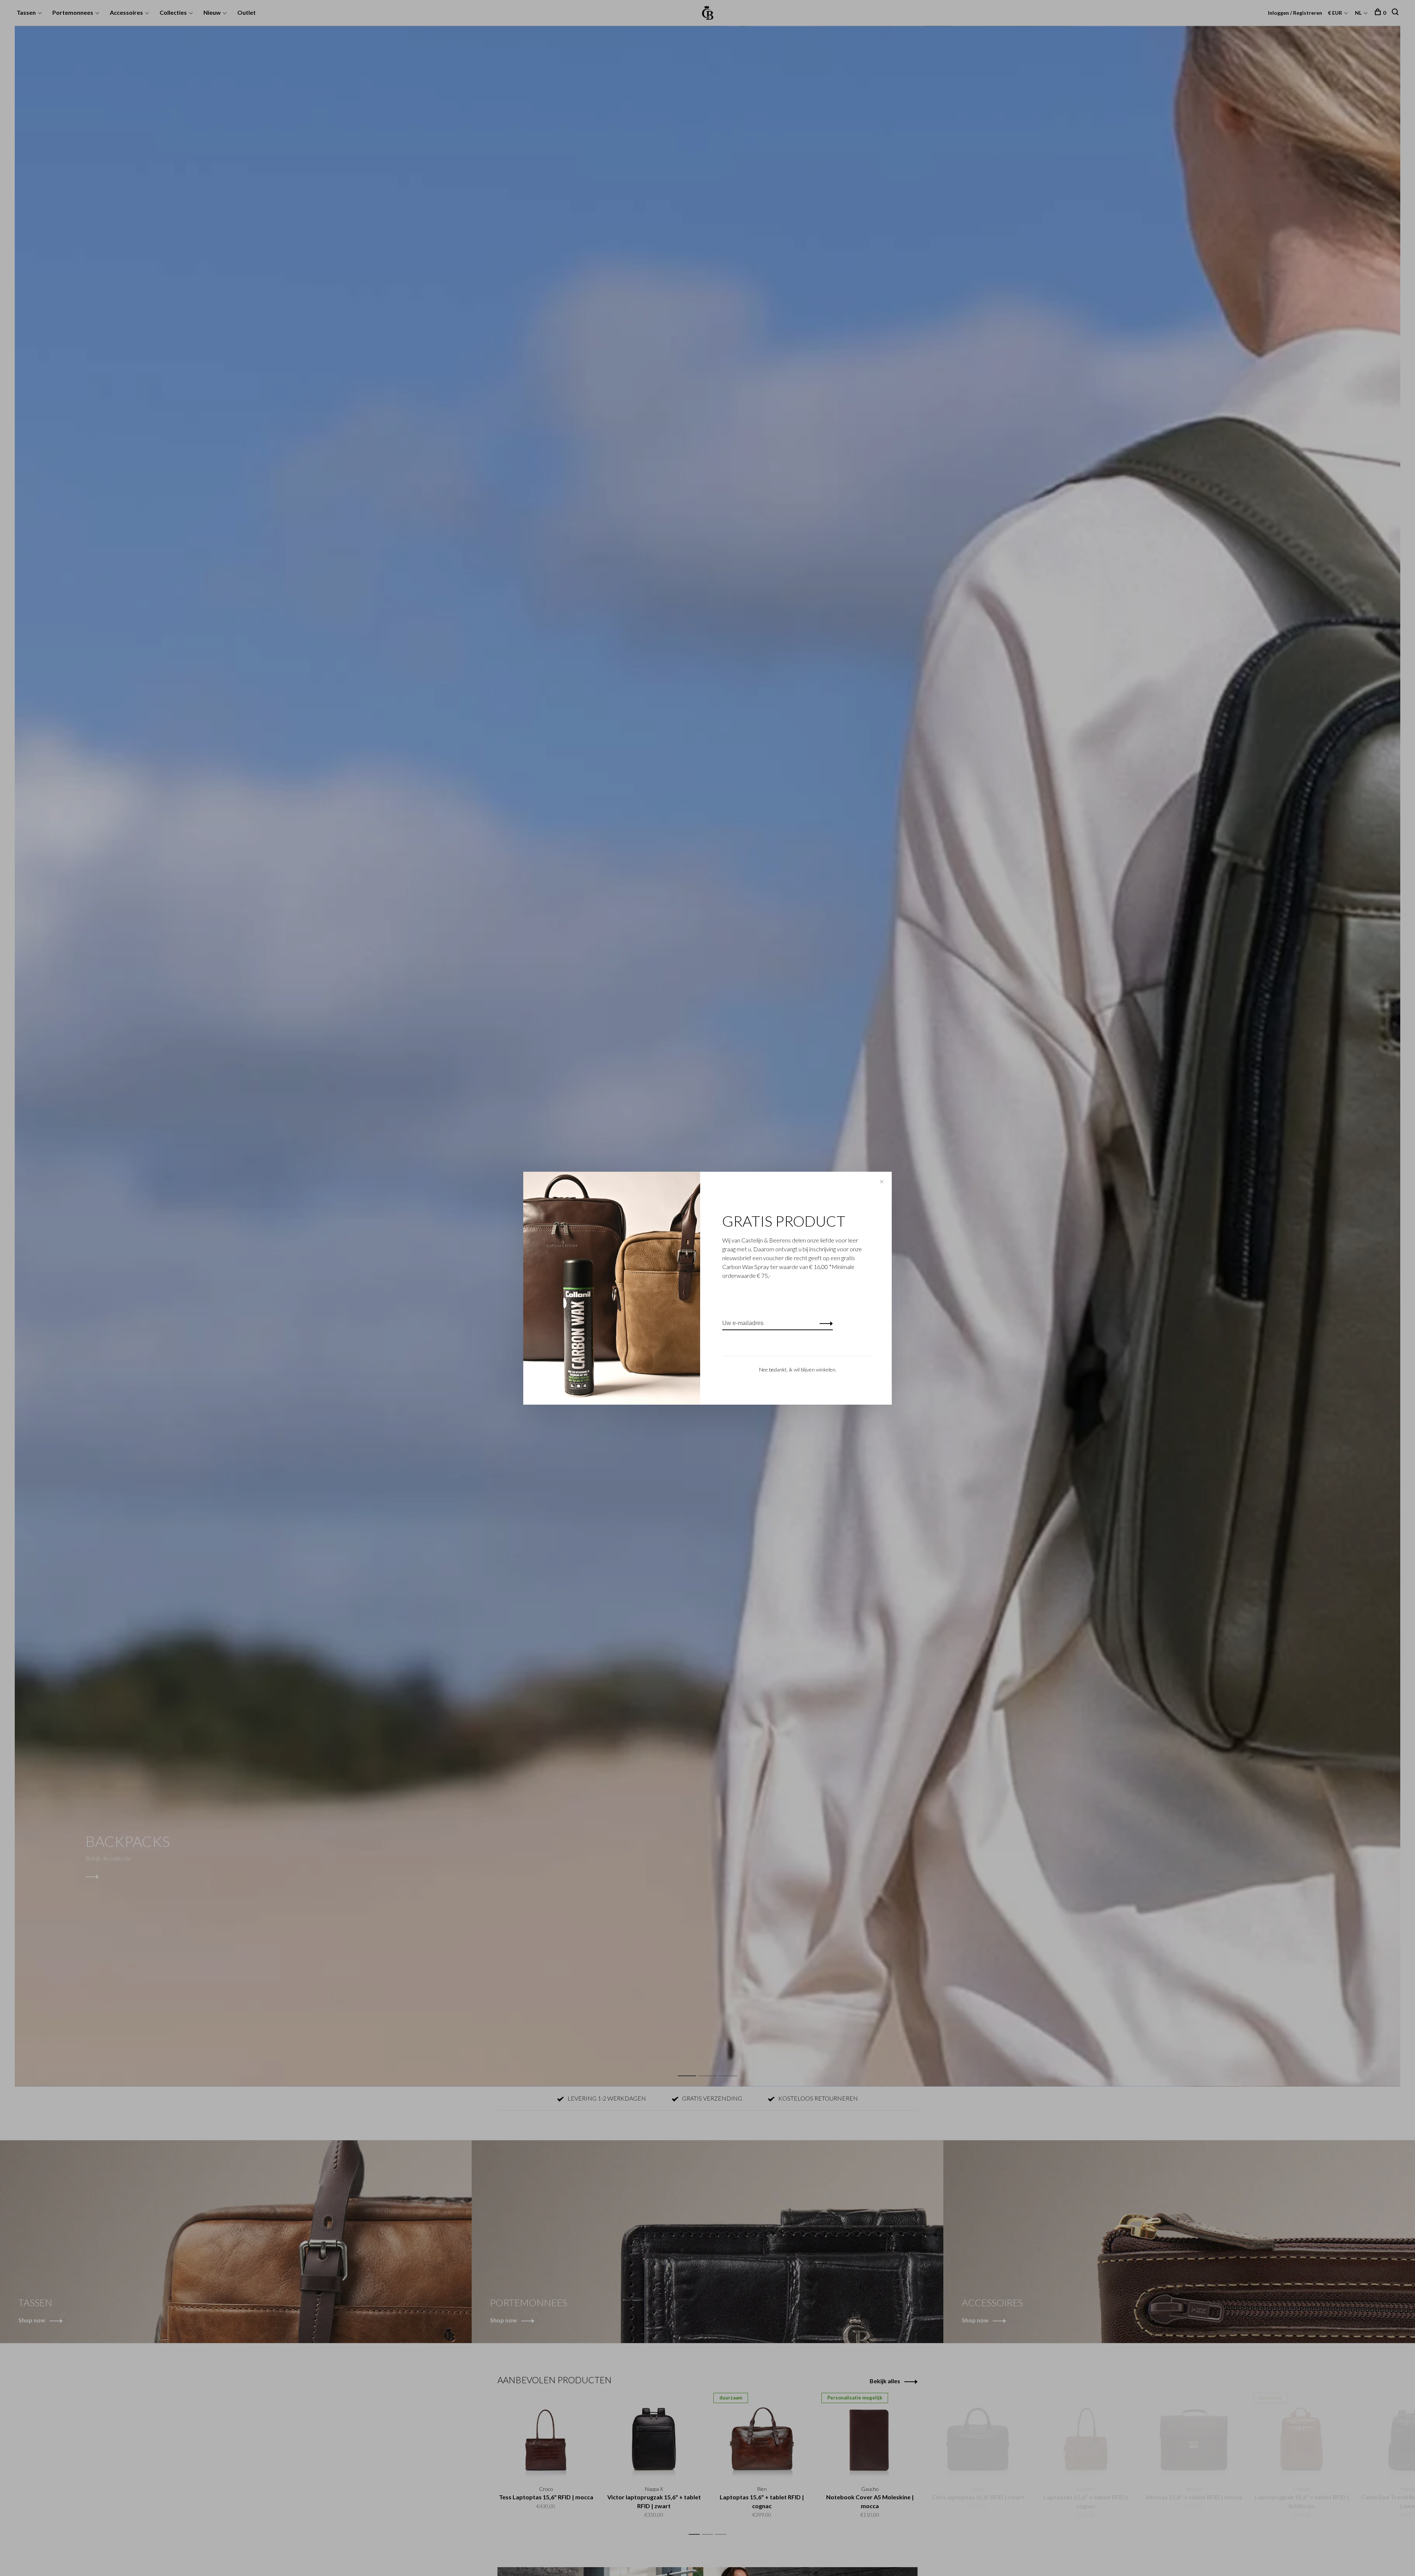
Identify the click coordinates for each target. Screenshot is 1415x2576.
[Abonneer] (824, 1323)
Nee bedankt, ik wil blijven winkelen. (798, 1369)
